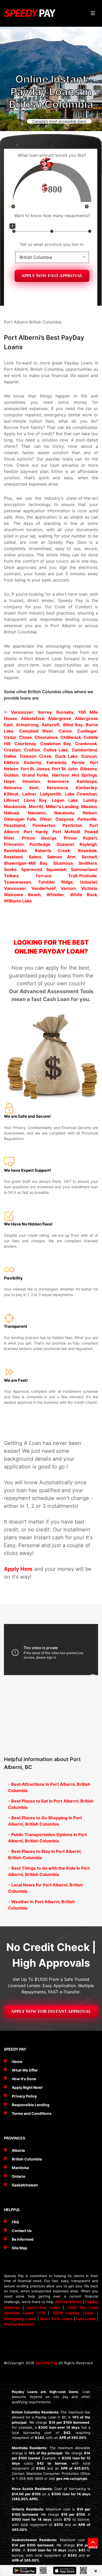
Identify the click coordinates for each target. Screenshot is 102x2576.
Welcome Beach (22, 895)
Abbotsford (33, 718)
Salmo (35, 857)
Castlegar (87, 731)
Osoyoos (65, 819)
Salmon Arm (61, 857)
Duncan (89, 756)
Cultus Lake (56, 750)
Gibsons (89, 769)
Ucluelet (89, 882)
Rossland (13, 857)
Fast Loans (86, 2319)
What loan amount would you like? (52, 155)
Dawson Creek (36, 756)
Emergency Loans (20, 2319)
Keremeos (57, 788)
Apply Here (18, 1569)
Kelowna (13, 788)
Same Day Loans (43, 2307)
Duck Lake (66, 756)
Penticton (72, 825)
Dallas (10, 756)
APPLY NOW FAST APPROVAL (52, 276)
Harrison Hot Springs (74, 775)
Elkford (11, 762)
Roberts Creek (53, 851)
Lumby (90, 800)
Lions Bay (35, 800)
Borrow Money (69, 2302)
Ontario (19, 2176)
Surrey (45, 712)
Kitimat (11, 794)
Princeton (14, 844)
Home (17, 2061)
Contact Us (22, 2231)
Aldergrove (59, 718)
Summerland (84, 869)
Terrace (43, 876)
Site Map (19, 2248)
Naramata (64, 813)
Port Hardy (36, 832)
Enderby (33, 762)
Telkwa (11, 876)
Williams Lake (18, 901)
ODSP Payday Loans (73, 2313)
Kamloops (87, 781)
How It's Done (24, 2079)
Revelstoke (15, 851)
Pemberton (44, 825)
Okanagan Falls (20, 819)
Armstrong (27, 725)
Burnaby (65, 712)
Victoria (89, 888)
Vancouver (22, 712)
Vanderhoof (44, 888)
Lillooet (11, 800)
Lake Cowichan (81, 794)
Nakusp (12, 813)
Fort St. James (35, 769)
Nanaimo (37, 813)
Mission (89, 806)
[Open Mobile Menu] (93, 13)
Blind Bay (73, 725)
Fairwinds (56, 762)
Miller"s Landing (62, 806)
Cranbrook (86, 744)
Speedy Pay (47, 2363)
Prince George (39, 838)
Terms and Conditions (32, 2113)
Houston (31, 781)
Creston (12, 750)
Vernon (68, 888)
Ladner (29, 794)
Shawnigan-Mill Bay (26, 863)
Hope (9, 781)
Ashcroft (51, 725)
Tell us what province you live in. (52, 244)
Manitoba (20, 2168)
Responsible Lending (31, 2105)
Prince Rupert (80, 838)
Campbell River (36, 731)
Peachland (15, 825)
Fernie (78, 762)
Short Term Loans (56, 2319)
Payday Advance (19, 2324)
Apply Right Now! (27, 2087)
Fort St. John (65, 769)
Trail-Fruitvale (83, 876)
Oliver (46, 819)
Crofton (32, 750)
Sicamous (63, 863)
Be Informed (23, 2239)
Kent (34, 788)
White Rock (84, 895)
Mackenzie (15, 806)
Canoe (65, 731)
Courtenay (25, 744)
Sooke (10, 869)
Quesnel (65, 844)
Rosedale (87, 851)
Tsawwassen (17, 882)
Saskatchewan (25, 2185)
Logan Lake (65, 800)
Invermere (58, 781)
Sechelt (89, 857)
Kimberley (86, 788)
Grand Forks (35, 775)
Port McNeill (66, 832)
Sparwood (32, 869)
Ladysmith (51, 794)
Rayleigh (88, 844)
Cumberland (84, 750)
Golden (11, 775)
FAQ (15, 2222)
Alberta (18, 2150)
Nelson (90, 813)
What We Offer (25, 2070)
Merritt (36, 806)
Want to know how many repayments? (52, 216)
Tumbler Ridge (55, 882)
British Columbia (27, 2159)
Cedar (10, 737)
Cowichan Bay (56, 744)
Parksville (87, 819)
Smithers (88, 863)
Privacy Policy (24, 2096)
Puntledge (40, 844)
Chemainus (46, 737)
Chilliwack (71, 737)
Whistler (55, 895)
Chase (26, 737)
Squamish (56, 869)
